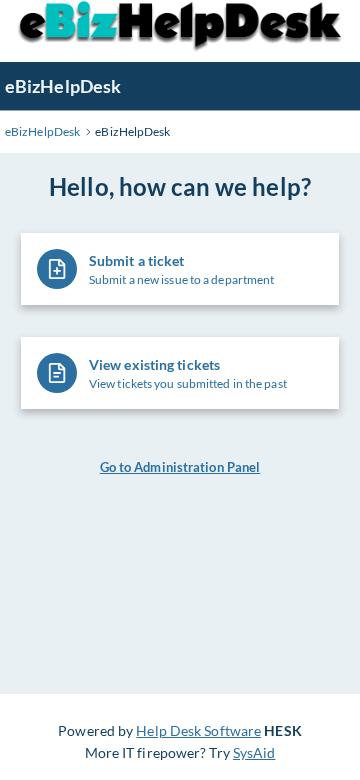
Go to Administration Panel (180, 467)
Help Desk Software (198, 730)
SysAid (254, 752)
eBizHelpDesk (63, 86)
